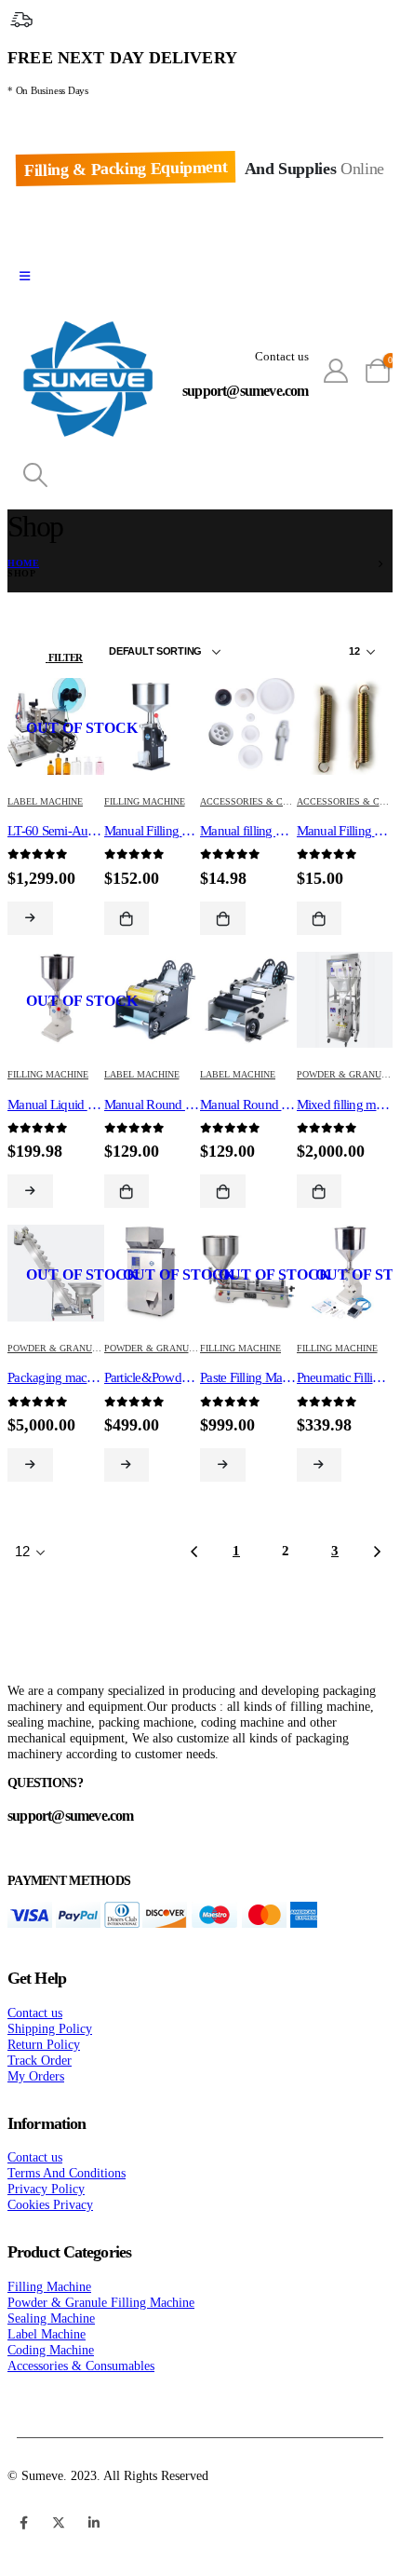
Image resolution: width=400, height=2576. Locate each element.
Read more (30, 918)
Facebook (23, 2523)
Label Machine (45, 801)
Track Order (40, 2060)
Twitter (59, 2523)
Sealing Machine (51, 2318)
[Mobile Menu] (25, 277)
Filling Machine (145, 801)
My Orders (36, 2076)
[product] (248, 728)
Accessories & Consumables (273, 801)
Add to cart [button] (127, 918)
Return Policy (44, 2044)
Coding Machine (51, 2350)
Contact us (35, 2013)
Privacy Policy (46, 2189)
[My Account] (336, 372)
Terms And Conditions (67, 2173)
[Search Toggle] (35, 476)
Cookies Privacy (50, 2204)
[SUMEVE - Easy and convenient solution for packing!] (88, 381)
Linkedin (94, 2523)
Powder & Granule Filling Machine (97, 1348)
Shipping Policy (50, 2028)
